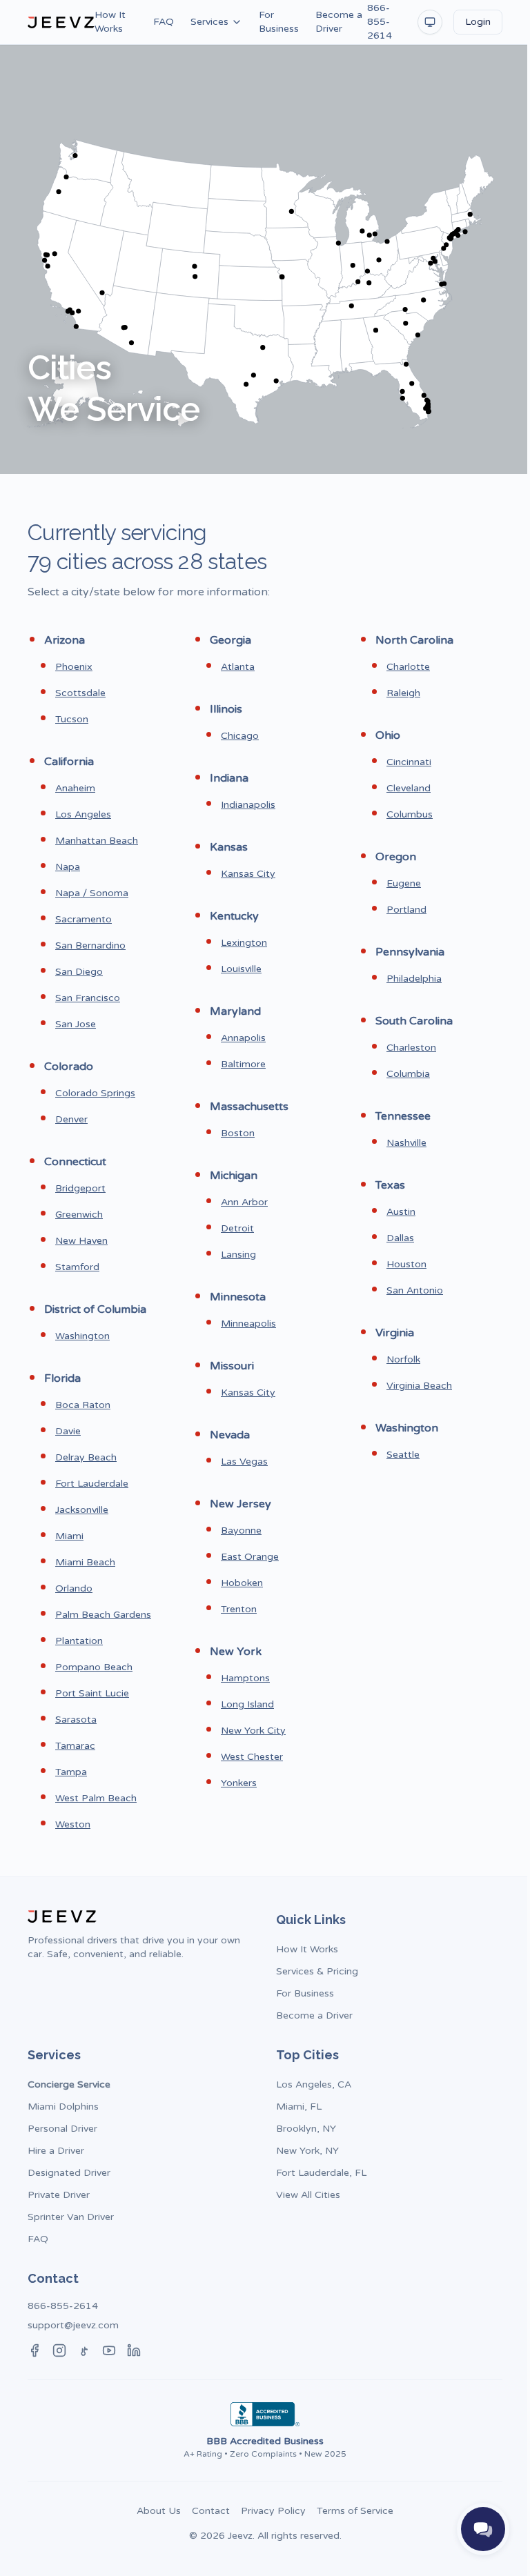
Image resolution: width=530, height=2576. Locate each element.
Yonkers (239, 1783)
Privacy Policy (273, 2511)
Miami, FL (299, 2107)
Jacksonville (82, 1510)
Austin (401, 1212)
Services (209, 22)
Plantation (79, 1641)
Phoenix (74, 667)
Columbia (408, 1074)
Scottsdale (80, 693)
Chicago (240, 736)
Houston (406, 1264)
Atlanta (238, 667)
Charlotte (408, 667)
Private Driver (59, 2195)
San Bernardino (90, 945)
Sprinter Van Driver (71, 2217)
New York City (253, 1731)
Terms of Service (355, 2511)
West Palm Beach (96, 1798)
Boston (238, 1133)
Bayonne (241, 1530)
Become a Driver (339, 22)
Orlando (74, 1588)
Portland (406, 910)
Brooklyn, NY (306, 2129)
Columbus (410, 814)
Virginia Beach (419, 1386)
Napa (68, 867)
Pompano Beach (94, 1667)
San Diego (79, 972)
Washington (82, 1336)
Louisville (241, 969)
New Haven (81, 1241)
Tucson (72, 719)
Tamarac (75, 1746)
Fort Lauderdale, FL (321, 2173)
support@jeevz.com (73, 2325)
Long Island (247, 1704)
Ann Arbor (244, 1202)
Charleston (411, 1048)
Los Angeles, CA (314, 2084)
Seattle (403, 1455)
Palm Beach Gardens (103, 1615)
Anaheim (75, 788)
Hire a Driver (56, 2151)
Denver (71, 1119)
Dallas (400, 1238)
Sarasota (76, 1720)
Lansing (238, 1255)
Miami (69, 1536)
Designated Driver (69, 2173)
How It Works (110, 22)
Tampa (71, 1772)
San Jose (76, 1024)
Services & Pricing (317, 1971)
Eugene (404, 883)
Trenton (239, 1609)
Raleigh (403, 693)
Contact (211, 2511)
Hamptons (245, 1678)
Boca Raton (83, 1405)
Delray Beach (86, 1457)
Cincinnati (409, 762)
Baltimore (243, 1064)
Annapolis (243, 1038)
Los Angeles (83, 814)
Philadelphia (414, 979)
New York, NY (307, 2151)
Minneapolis (248, 1324)
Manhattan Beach (97, 841)
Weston (73, 1824)
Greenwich (79, 1215)
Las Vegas (244, 1462)
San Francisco (88, 998)
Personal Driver (62, 2129)
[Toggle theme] (430, 22)
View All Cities (308, 2195)
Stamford (77, 1267)
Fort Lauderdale (92, 1484)
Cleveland (409, 788)
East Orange (250, 1557)
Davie (68, 1431)
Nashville (406, 1143)
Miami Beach (85, 1562)
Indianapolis (248, 805)
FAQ (164, 22)
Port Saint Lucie (92, 1693)
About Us (159, 2511)
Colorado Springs (95, 1093)
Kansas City (248, 874)
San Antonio (415, 1290)
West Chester (252, 1757)
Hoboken (242, 1583)
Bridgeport (80, 1188)
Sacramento (84, 919)
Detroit (237, 1228)
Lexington (244, 943)
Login (478, 22)
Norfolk (403, 1359)
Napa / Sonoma (92, 893)
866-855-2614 (380, 22)
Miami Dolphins (63, 2107)
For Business (279, 22)
